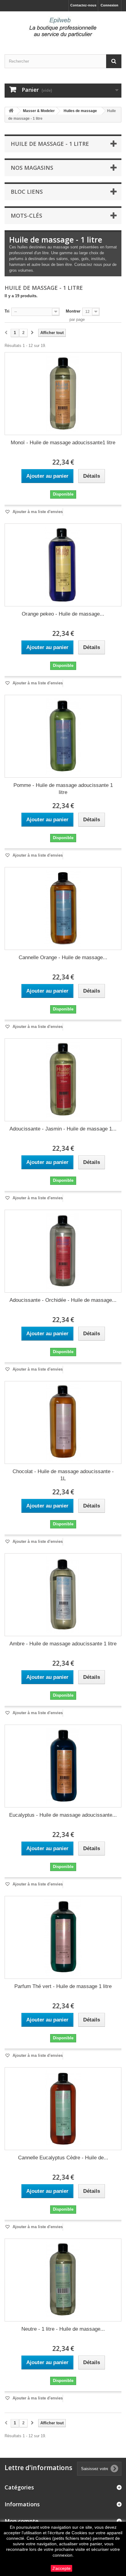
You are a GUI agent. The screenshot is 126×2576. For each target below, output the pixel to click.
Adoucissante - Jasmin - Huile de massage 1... (63, 1129)
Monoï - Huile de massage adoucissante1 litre (63, 443)
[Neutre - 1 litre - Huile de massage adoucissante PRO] (63, 2280)
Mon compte (22, 2521)
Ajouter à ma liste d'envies (37, 512)
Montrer (73, 311)
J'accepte (61, 2568)
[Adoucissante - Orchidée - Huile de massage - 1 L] (63, 1251)
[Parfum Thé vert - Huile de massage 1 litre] (63, 1937)
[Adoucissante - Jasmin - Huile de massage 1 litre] (63, 1080)
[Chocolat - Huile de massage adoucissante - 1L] (63, 1422)
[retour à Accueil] (11, 111)
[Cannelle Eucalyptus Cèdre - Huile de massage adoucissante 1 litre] (63, 2109)
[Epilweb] (63, 27)
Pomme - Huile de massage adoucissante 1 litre (63, 789)
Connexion (109, 5)
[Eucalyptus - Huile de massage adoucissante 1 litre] (63, 1766)
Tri (7, 311)
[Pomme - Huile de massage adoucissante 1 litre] (63, 736)
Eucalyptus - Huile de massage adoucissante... (63, 1815)
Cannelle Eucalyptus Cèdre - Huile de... (63, 2158)
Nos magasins (32, 168)
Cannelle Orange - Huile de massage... (63, 957)
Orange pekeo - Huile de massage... (63, 614)
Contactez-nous (83, 5)
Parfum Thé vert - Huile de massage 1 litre (63, 1986)
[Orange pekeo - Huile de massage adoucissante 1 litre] (63, 565)
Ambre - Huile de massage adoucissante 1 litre (63, 1644)
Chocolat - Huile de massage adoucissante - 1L (63, 1475)
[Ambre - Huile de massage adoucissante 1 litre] (63, 1595)
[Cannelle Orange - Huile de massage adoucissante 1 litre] (63, 909)
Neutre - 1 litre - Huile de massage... (63, 2329)
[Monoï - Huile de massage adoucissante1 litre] (63, 394)
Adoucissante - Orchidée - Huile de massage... (63, 1300)
